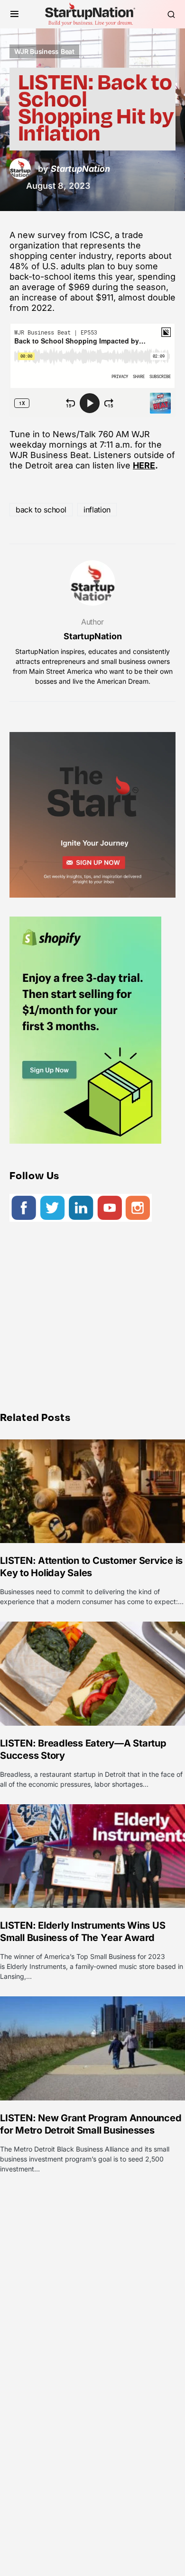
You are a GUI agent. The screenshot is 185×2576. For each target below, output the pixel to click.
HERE (144, 465)
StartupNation (93, 636)
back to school (41, 510)
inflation (97, 510)
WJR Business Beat (44, 51)
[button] (14, 14)
